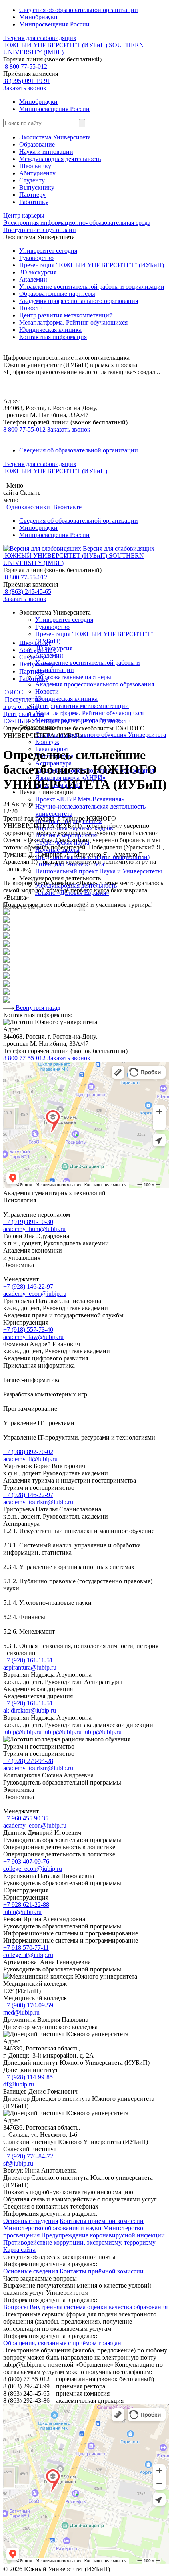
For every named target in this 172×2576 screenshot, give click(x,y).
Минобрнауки (38, 17)
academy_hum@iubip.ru (34, 1229)
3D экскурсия (38, 272)
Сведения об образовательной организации (79, 10)
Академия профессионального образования (79, 301)
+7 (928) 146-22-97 (28, 1286)
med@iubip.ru (21, 2012)
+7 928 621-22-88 (26, 1905)
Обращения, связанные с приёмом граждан (62, 2343)
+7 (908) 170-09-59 (28, 2005)
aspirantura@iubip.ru (30, 1667)
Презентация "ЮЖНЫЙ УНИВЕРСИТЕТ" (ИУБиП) (92, 265)
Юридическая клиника (50, 330)
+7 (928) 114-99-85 (28, 2077)
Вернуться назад (37, 1008)
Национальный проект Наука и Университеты (99, 871)
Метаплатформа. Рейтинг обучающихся (73, 322)
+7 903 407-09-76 (26, 1861)
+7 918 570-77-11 (26, 1948)
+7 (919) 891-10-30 (28, 1222)
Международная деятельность (60, 159)
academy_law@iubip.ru (33, 1337)
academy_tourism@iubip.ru (38, 1502)
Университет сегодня (48, 251)
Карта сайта (19, 2250)
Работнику (34, 202)
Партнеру (32, 195)
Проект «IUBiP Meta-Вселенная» (80, 799)
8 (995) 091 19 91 (27, 81)
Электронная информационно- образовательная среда (77, 223)
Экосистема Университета (55, 137)
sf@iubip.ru (18, 2163)
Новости (31, 308)
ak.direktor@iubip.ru (30, 1710)
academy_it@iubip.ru (30, 1459)
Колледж (47, 742)
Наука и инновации (46, 152)
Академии (33, 279)
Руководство (36, 258)
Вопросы (16, 2307)
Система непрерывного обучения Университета (101, 735)
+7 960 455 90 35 (26, 1818)
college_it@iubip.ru (28, 1955)
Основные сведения (31, 2221)
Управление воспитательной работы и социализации (92, 287)
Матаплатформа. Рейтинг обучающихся (89, 713)
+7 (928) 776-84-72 (28, 2156)
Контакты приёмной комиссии (102, 2221)
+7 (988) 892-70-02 (28, 1452)
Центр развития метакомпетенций (66, 315)
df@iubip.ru (19, 2084)
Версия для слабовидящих (40, 38)
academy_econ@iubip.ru (35, 1294)
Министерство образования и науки (52, 2228)
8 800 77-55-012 (25, 66)
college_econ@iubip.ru (33, 1869)
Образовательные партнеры (57, 294)
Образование (37, 144)
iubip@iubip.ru (22, 1732)
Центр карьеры (24, 215)
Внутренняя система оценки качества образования (99, 2307)
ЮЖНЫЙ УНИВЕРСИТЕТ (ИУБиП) (55, 721)
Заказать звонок (25, 88)
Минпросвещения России (54, 24)
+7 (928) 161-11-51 (28, 1660)
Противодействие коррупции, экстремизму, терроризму (79, 2242)
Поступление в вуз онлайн (40, 230)
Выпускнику (37, 187)
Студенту (32, 180)
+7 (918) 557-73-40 (28, 1330)
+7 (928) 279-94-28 (28, 1761)
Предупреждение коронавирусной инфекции (103, 2235)
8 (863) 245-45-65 (27, 592)
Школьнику (35, 166)
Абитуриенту (37, 173)
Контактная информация (53, 337)
